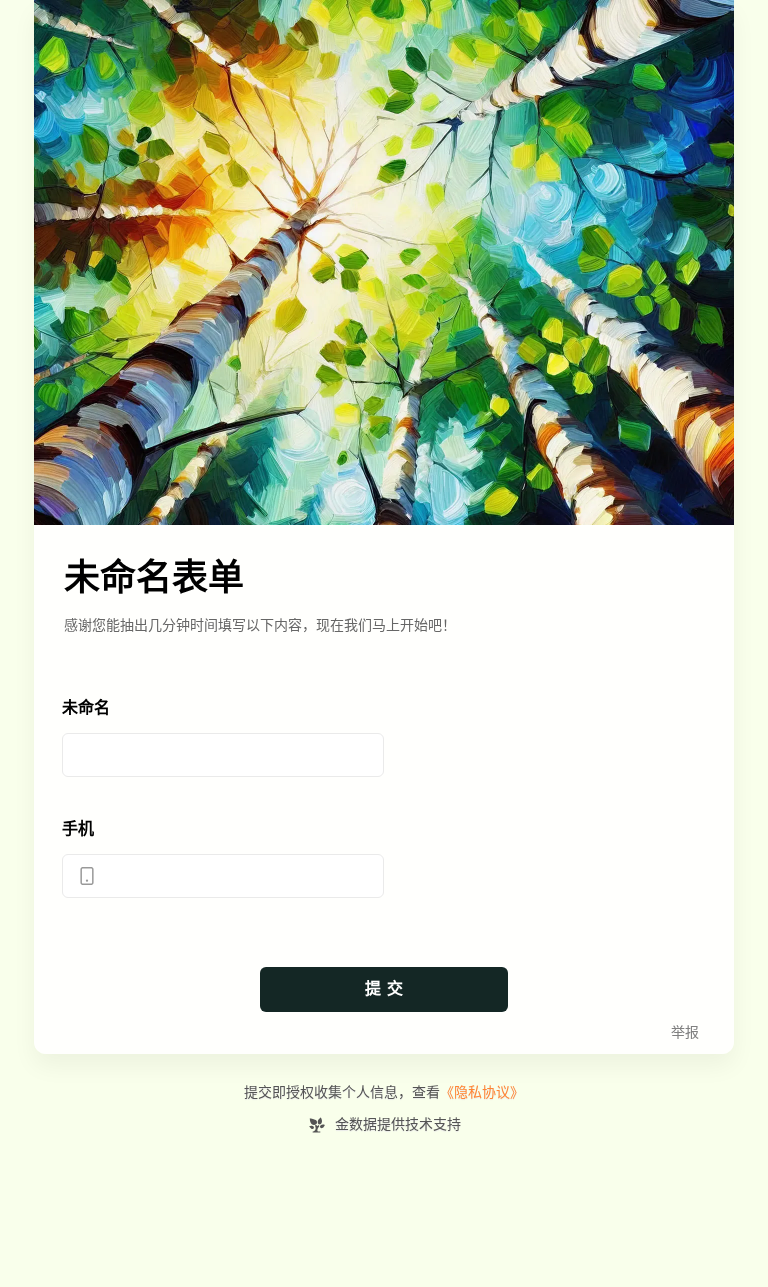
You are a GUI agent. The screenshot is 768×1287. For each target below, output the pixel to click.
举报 (685, 1032)
